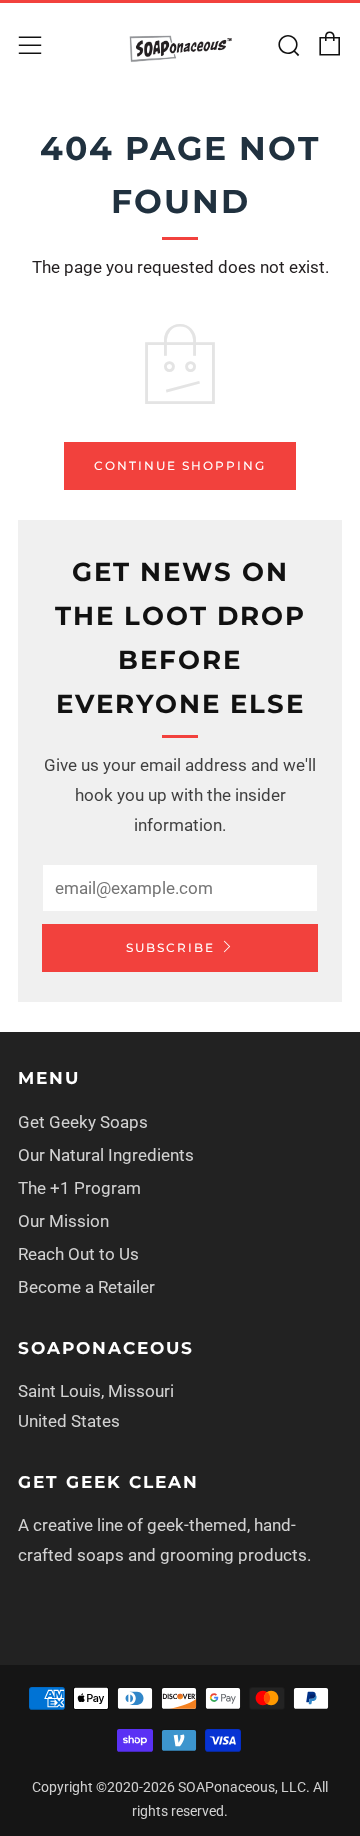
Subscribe (170, 947)
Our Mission (63, 1221)
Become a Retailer (86, 1287)
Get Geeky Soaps (83, 1122)
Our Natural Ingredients (106, 1155)
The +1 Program (79, 1188)
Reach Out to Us (78, 1254)
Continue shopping (180, 465)
